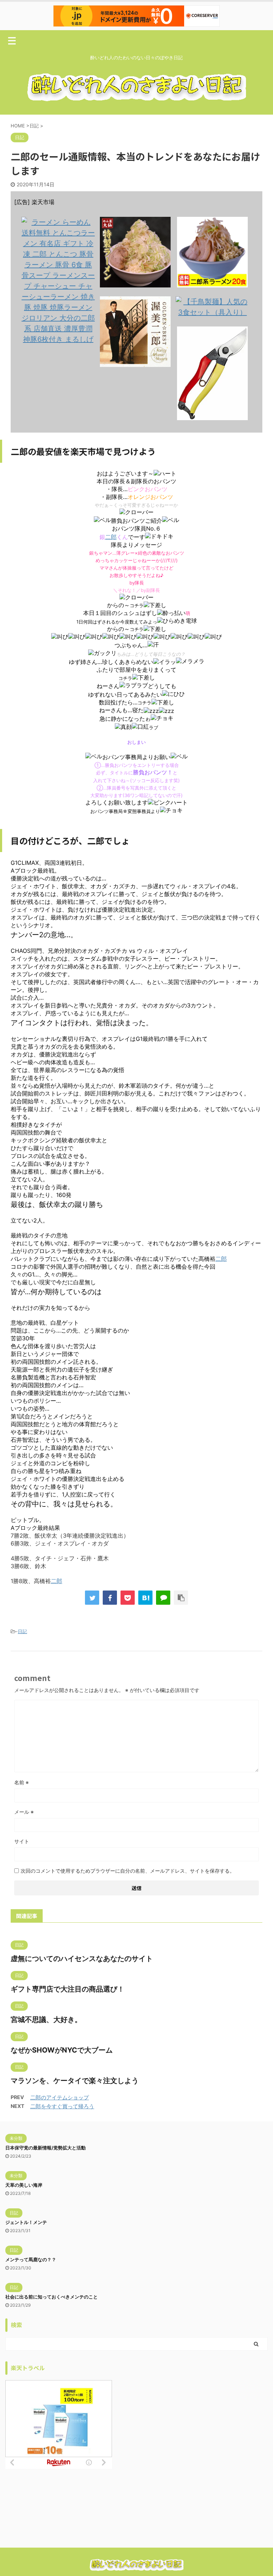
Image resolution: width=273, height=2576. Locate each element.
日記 (22, 1631)
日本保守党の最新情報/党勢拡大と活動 (45, 2148)
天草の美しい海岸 (24, 2185)
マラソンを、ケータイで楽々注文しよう (75, 2081)
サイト (22, 1841)
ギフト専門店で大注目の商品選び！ (68, 1989)
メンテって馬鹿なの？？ (31, 2259)
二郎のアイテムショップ (60, 2097)
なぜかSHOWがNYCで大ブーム (62, 2050)
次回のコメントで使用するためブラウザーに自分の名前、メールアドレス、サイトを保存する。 (128, 1871)
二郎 (111, 537)
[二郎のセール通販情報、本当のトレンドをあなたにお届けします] (145, 1598)
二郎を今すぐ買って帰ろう (62, 2106)
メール (24, 1812)
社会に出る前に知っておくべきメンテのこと (52, 2297)
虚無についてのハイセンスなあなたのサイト (82, 1959)
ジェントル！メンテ (26, 2222)
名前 (22, 1782)
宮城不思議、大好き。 (46, 2020)
